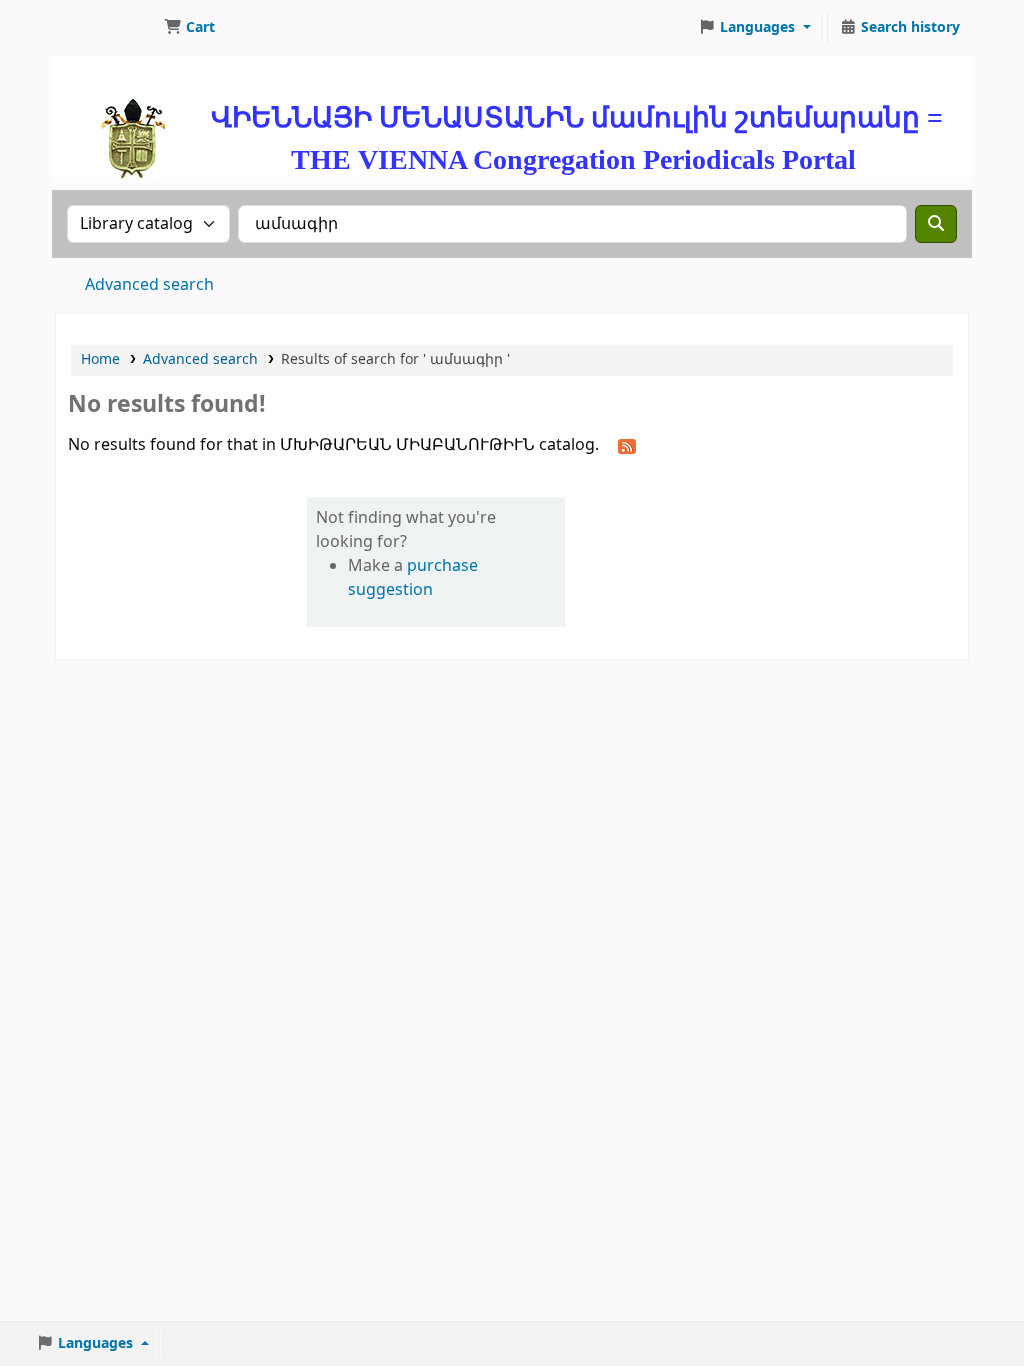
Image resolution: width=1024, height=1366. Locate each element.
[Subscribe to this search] (627, 446)
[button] (189, 28)
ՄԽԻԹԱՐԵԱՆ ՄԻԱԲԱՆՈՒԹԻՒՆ (106, 28)
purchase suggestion (413, 578)
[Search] (936, 224)
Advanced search (149, 285)
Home (100, 359)
